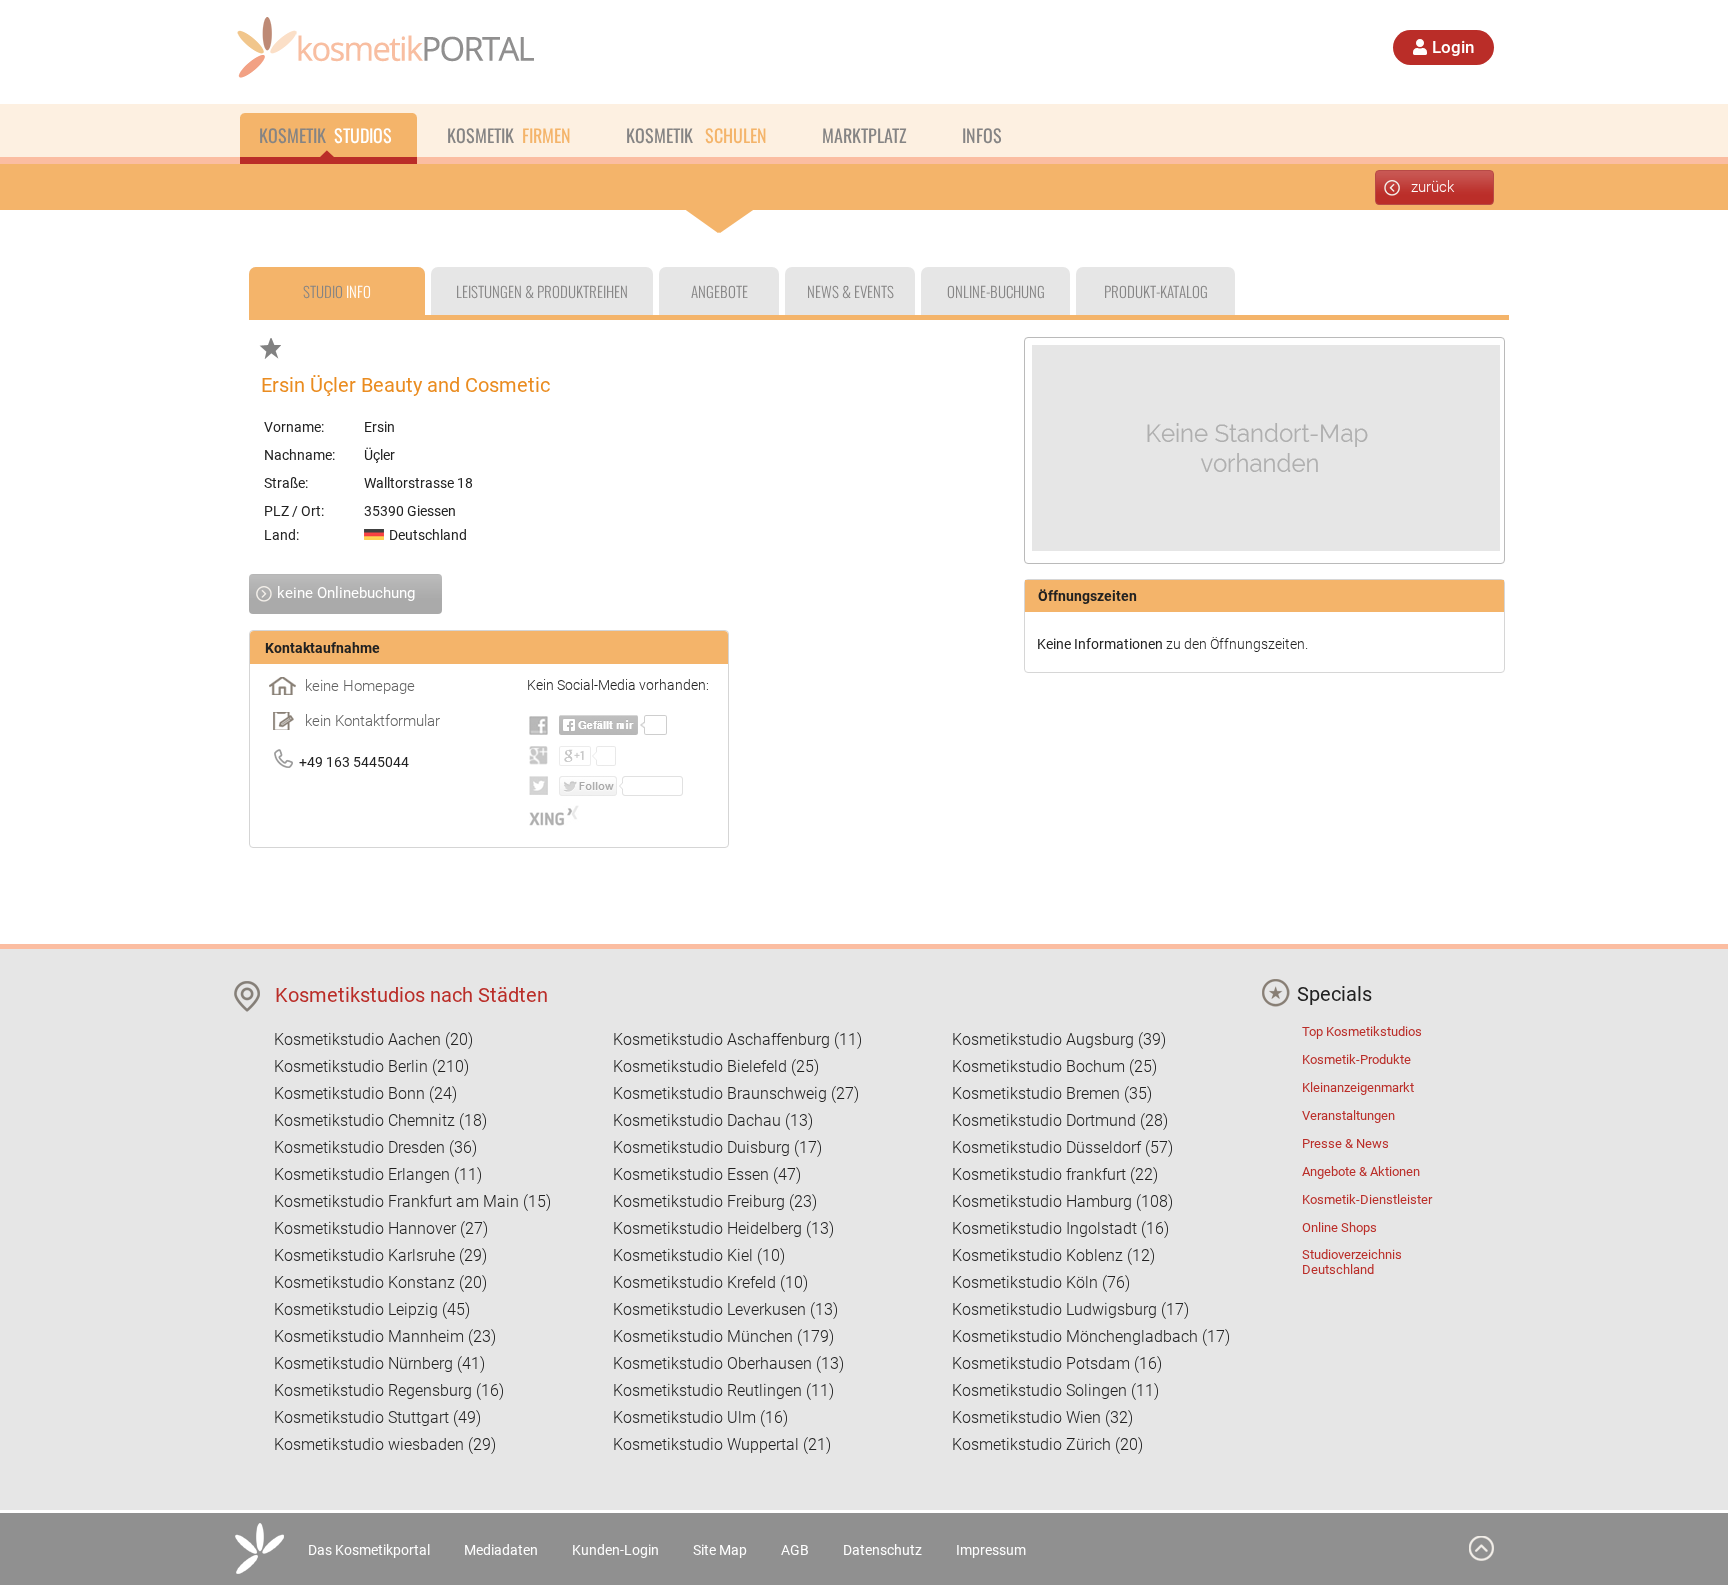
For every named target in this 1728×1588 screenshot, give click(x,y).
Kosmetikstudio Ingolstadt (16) (1060, 1228)
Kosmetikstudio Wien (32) (1042, 1417)
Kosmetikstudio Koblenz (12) (1053, 1255)
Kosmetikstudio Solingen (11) (1055, 1390)
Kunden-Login (615, 1550)
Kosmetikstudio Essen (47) (707, 1174)
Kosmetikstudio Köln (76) (1041, 1282)
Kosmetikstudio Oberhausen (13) (728, 1363)
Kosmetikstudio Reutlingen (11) (723, 1390)
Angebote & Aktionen (1361, 1171)
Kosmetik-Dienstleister (1367, 1199)
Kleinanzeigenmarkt (1358, 1087)
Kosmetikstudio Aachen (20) (373, 1039)
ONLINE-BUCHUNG (996, 291)
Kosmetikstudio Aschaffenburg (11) (737, 1039)
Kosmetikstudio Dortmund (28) (1060, 1120)
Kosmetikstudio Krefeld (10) (710, 1282)
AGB (795, 1550)
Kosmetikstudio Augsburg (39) (1059, 1039)
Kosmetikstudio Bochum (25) (1054, 1066)
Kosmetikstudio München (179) (723, 1336)
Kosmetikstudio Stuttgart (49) (377, 1417)
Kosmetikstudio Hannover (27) (381, 1228)
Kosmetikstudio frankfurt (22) (1055, 1174)
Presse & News (1345, 1143)
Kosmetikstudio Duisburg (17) (717, 1147)
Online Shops (1339, 1227)
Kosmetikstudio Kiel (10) (699, 1255)
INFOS (982, 135)
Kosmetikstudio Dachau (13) (713, 1120)
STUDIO (337, 291)
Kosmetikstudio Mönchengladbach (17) (1091, 1336)
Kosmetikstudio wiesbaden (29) (385, 1444)
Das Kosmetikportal (369, 1550)
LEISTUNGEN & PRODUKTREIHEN (542, 291)
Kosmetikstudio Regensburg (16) (389, 1390)
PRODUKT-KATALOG (1156, 291)
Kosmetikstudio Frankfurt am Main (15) (412, 1201)
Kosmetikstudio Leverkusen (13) (725, 1309)
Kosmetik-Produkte (1356, 1059)
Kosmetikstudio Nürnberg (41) (379, 1363)
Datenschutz (882, 1550)
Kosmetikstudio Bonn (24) (365, 1093)
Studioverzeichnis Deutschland (1352, 1262)
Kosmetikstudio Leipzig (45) (372, 1309)
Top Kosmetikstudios (1362, 1031)
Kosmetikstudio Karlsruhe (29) (380, 1255)
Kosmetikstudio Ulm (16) (700, 1417)
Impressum (991, 1550)
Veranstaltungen (1348, 1115)
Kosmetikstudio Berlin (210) (371, 1066)
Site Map (720, 1550)
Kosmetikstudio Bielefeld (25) (716, 1066)
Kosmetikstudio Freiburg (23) (715, 1201)
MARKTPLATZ (864, 135)
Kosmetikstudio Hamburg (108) (1062, 1201)
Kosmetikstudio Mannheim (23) (385, 1336)
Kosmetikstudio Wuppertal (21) (722, 1444)
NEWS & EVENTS (850, 291)
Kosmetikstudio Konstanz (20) (380, 1282)
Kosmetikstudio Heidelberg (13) (723, 1228)
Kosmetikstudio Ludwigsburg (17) (1070, 1309)
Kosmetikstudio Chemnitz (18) (380, 1120)
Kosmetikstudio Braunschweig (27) (736, 1093)
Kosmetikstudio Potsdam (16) (1057, 1363)
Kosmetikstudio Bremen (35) (1052, 1093)
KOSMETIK (325, 135)
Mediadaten (501, 1550)
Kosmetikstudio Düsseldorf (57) (1062, 1147)
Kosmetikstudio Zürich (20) (1047, 1444)
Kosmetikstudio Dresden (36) (375, 1147)
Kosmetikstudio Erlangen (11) (378, 1174)
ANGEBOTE (719, 291)
